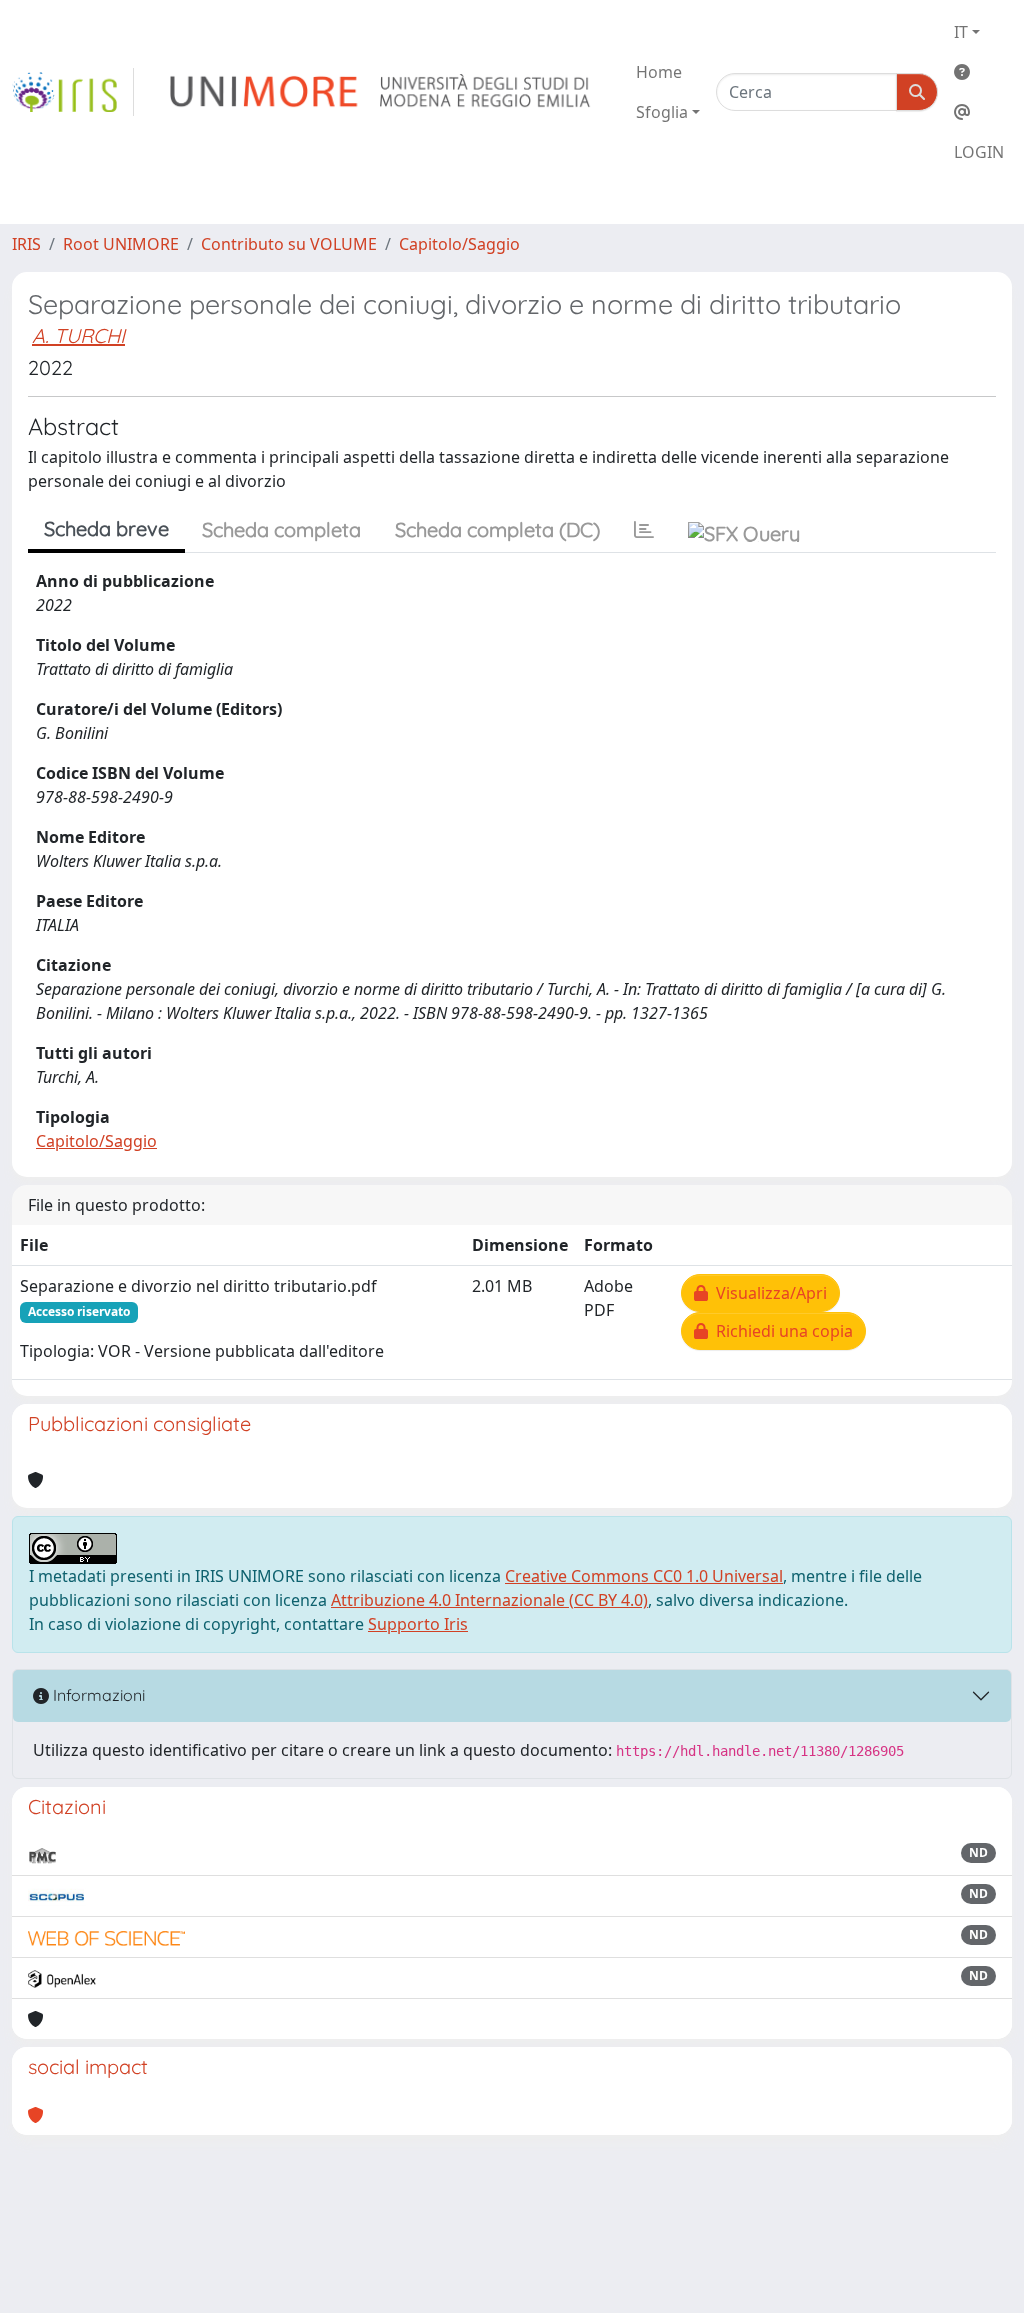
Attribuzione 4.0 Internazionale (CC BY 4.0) (489, 1600)
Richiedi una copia (780, 1331)
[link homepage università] (381, 92)
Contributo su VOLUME (289, 244)
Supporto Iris (418, 1624)
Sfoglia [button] (662, 112)
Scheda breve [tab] (106, 528)
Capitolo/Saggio (459, 244)
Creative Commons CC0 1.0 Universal (644, 1576)
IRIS (26, 244)
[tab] (644, 530)
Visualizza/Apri (767, 1293)
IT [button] (961, 32)
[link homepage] (73, 92)
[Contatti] (979, 112)
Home (659, 72)
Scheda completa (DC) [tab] (497, 529)
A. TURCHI (78, 335)
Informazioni (97, 1695)
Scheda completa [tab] (281, 529)
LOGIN (979, 152)
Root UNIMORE (121, 244)
